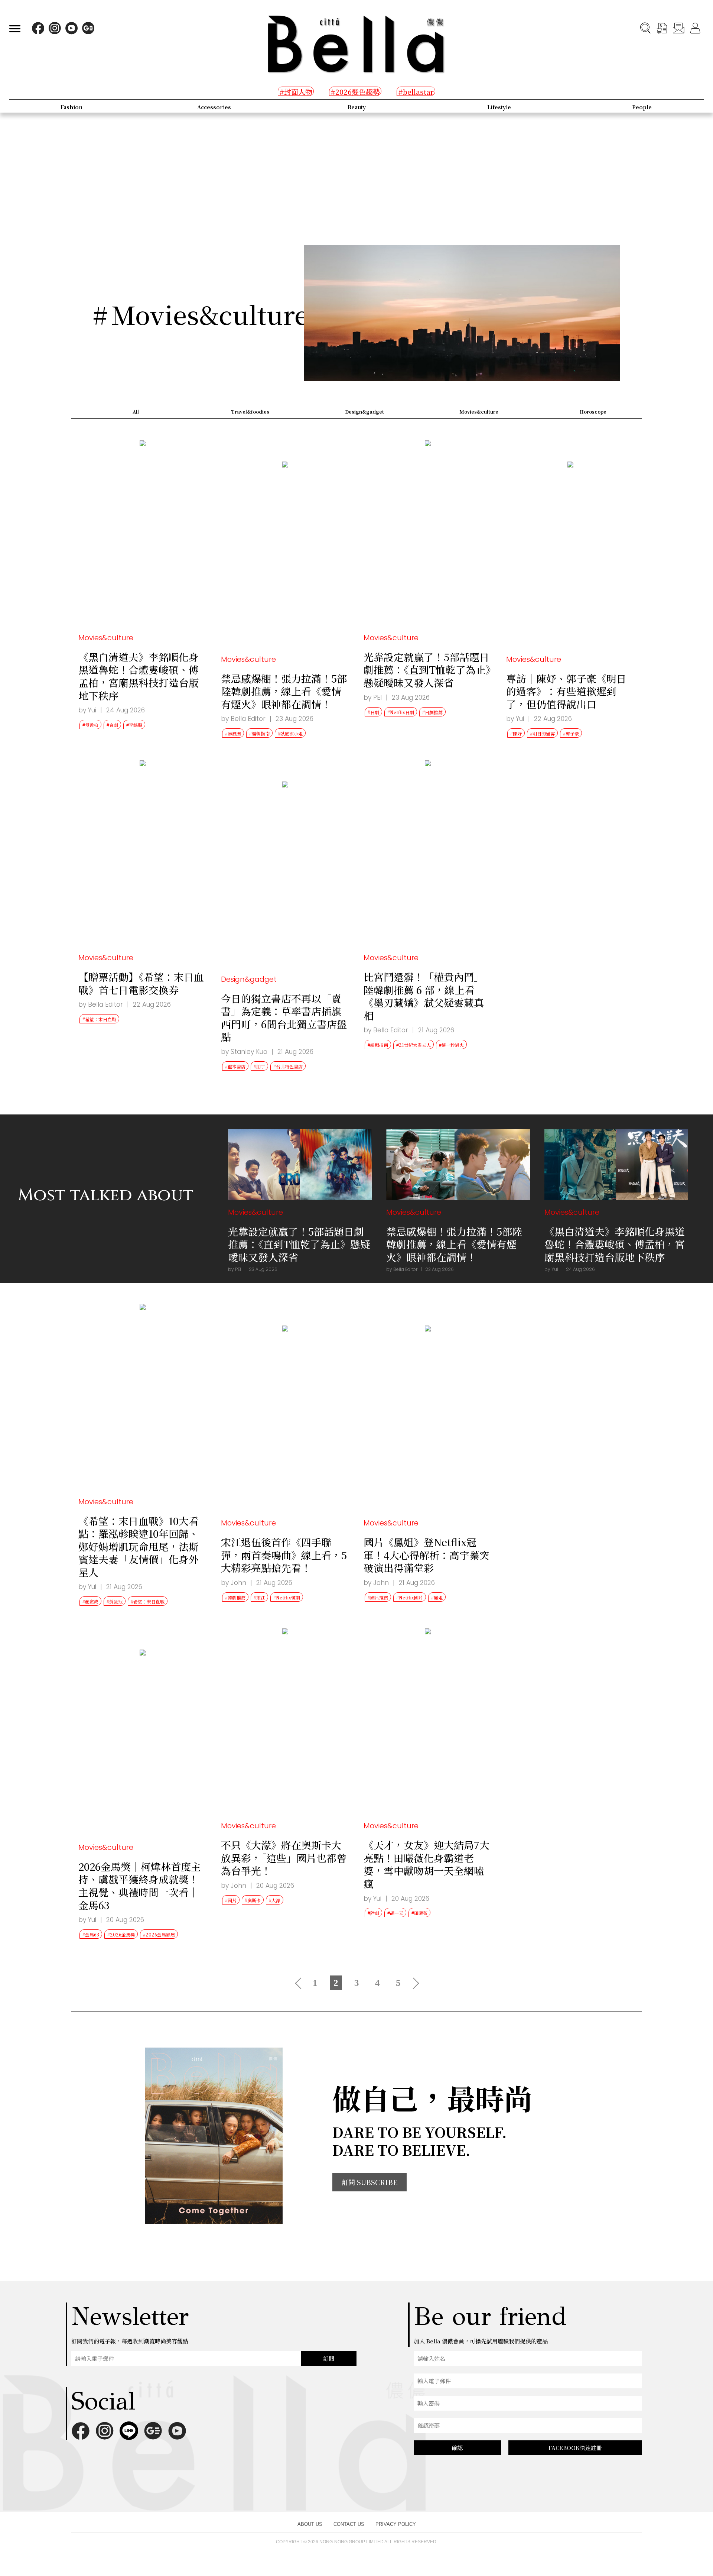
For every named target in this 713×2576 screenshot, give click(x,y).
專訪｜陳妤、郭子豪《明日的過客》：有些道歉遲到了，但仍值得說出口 (566, 691)
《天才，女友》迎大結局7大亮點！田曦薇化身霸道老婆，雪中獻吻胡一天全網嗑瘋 (427, 1864)
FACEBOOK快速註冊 (575, 2448)
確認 (457, 2448)
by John (234, 1583)
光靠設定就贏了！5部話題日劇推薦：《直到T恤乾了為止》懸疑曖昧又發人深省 (427, 670)
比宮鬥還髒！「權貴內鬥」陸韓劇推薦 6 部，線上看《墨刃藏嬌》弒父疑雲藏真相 (424, 996)
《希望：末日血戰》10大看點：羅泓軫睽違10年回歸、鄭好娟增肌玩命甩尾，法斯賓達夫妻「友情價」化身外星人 (139, 1546)
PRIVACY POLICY (396, 2524)
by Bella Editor (243, 719)
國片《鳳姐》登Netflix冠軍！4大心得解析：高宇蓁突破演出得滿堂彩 (427, 1555)
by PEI (373, 698)
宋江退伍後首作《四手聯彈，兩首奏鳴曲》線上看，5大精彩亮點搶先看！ (284, 1555)
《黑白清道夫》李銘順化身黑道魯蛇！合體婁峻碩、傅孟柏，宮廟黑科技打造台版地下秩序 (139, 676)
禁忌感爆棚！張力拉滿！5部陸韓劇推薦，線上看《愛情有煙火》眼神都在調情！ (284, 691)
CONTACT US (349, 2524)
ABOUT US (310, 2524)
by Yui (87, 710)
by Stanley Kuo (244, 1052)
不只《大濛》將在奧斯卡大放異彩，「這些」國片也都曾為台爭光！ (284, 1858)
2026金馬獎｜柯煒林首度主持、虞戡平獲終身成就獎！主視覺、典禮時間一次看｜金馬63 (140, 1886)
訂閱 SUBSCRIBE (369, 2182)
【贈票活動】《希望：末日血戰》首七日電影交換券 (141, 983)
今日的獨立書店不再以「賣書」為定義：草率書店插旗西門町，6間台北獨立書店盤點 (284, 1018)
